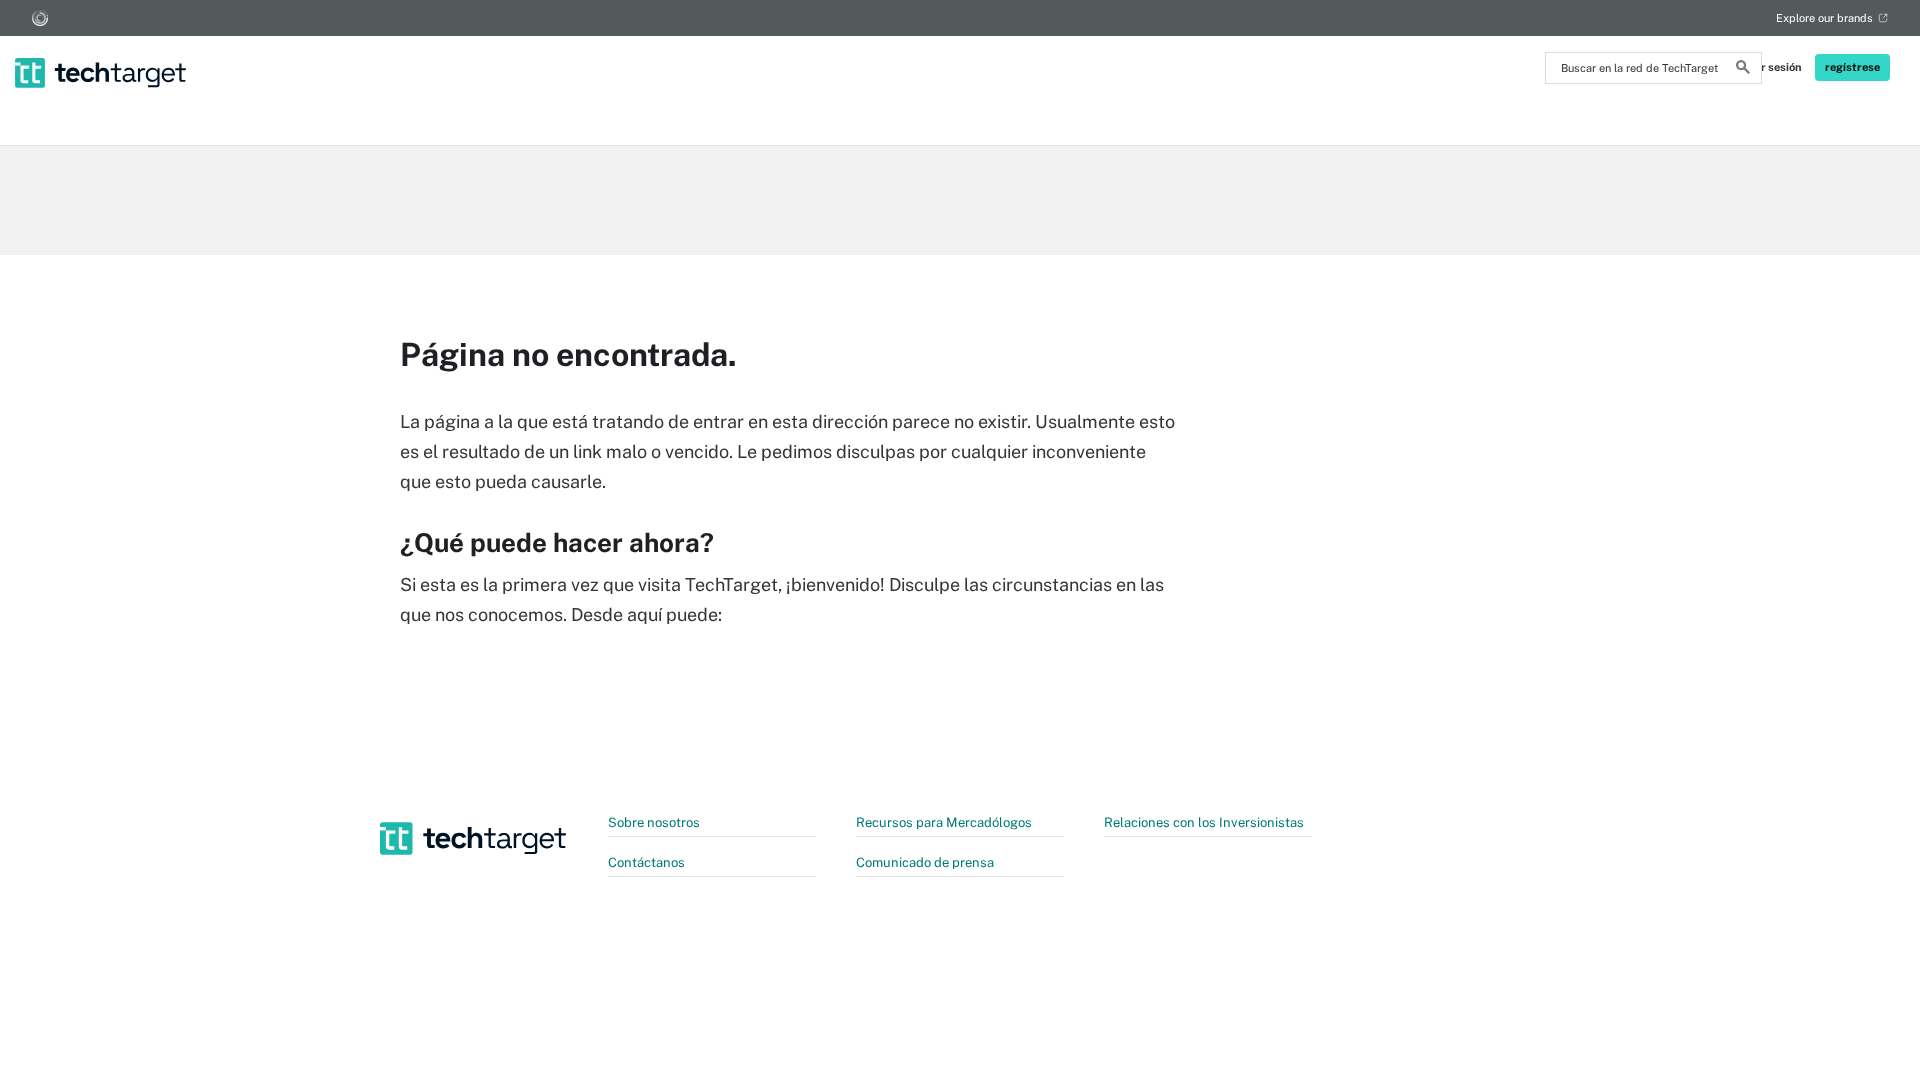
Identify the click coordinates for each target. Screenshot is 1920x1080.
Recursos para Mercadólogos (944, 822)
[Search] (1743, 70)
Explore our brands (1824, 18)
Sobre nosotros (654, 822)
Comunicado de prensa (925, 862)
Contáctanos (646, 862)
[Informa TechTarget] (40, 18)
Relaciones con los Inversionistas (1204, 822)
